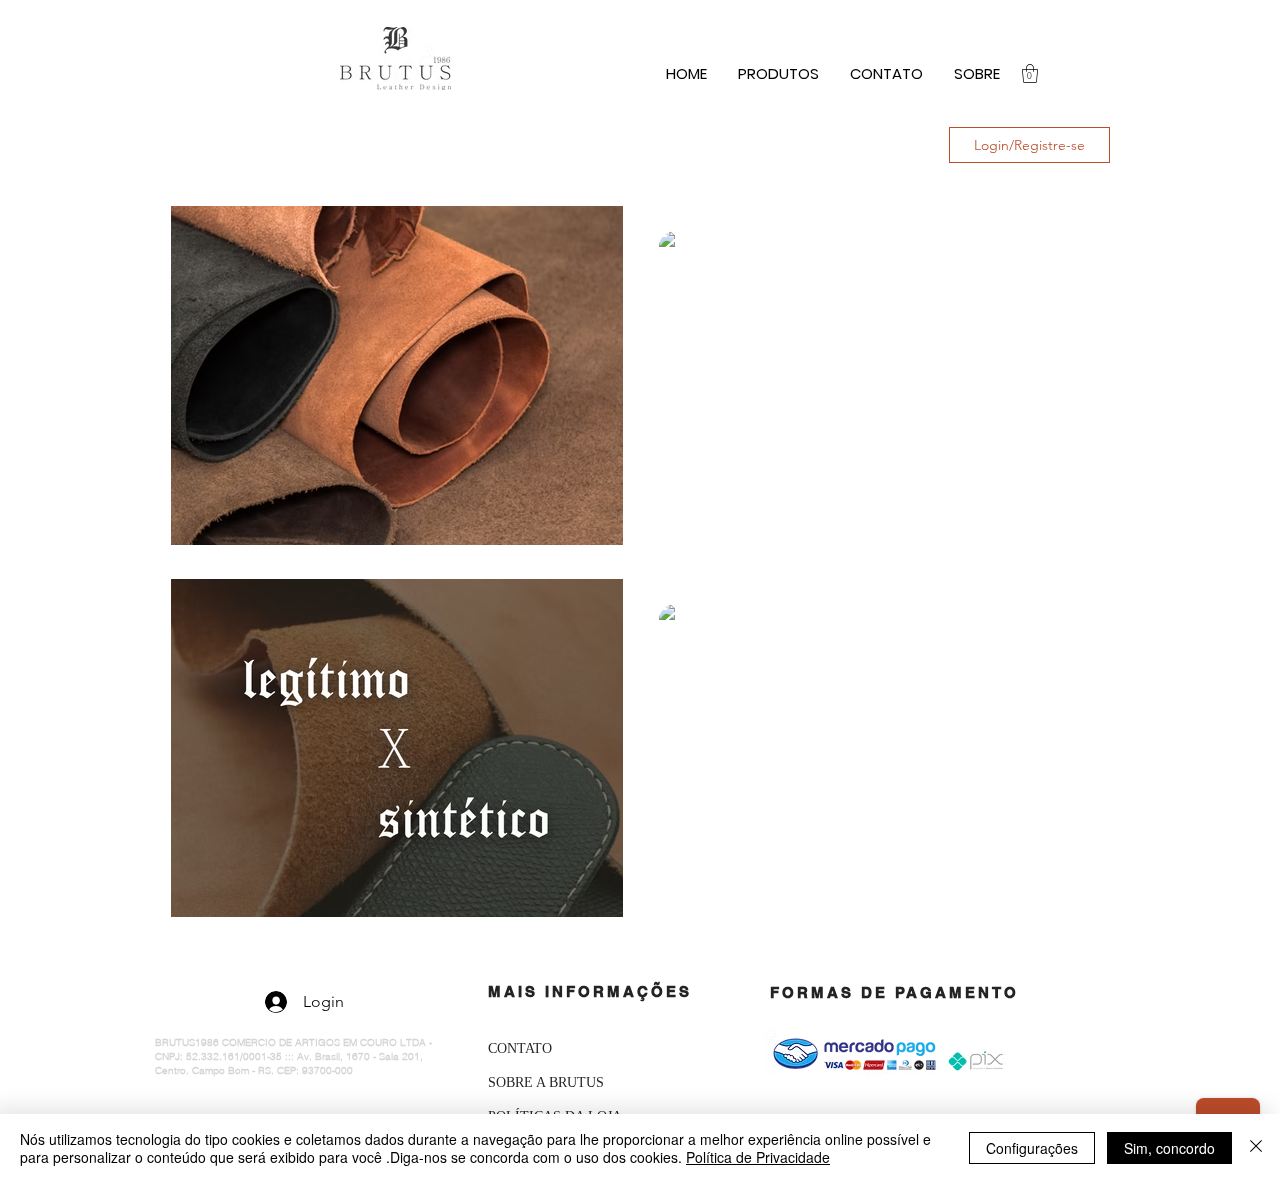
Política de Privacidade (758, 1157)
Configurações (1032, 1148)
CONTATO (520, 1048)
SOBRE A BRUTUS (546, 1082)
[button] (1030, 73)
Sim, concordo (1169, 1148)
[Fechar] (1256, 1148)
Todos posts (213, 144)
